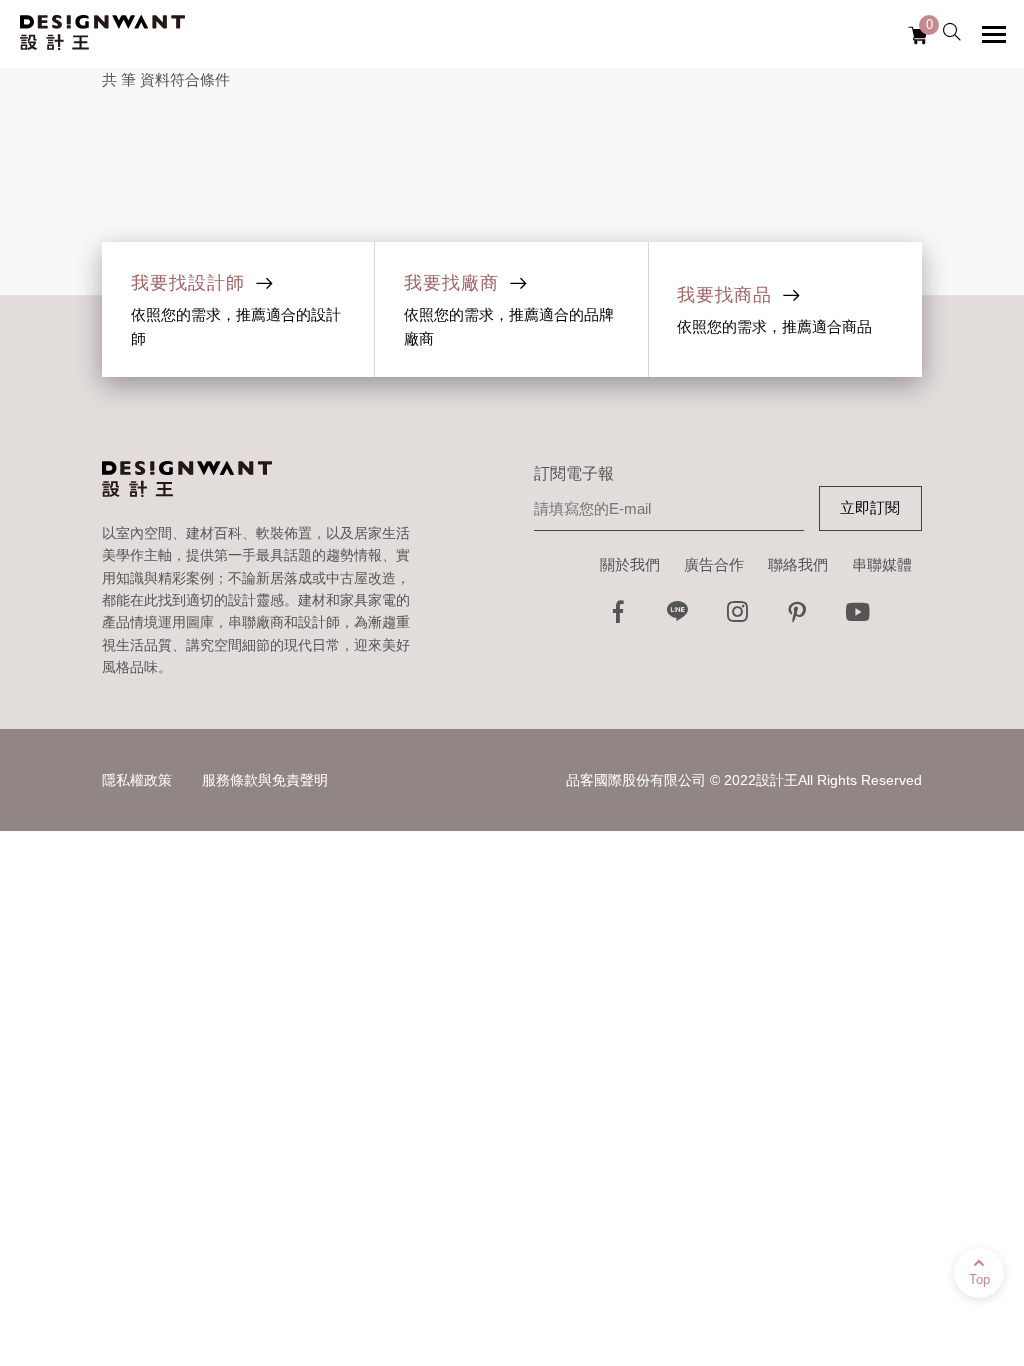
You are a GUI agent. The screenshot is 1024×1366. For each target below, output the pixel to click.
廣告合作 (714, 564)
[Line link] (678, 617)
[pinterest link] (798, 617)
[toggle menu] (994, 34)
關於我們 (630, 564)
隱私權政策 (137, 780)
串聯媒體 (882, 564)
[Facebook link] (618, 617)
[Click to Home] (102, 34)
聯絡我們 (798, 564)
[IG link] (738, 617)
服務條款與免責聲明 (265, 780)
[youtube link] (858, 617)
